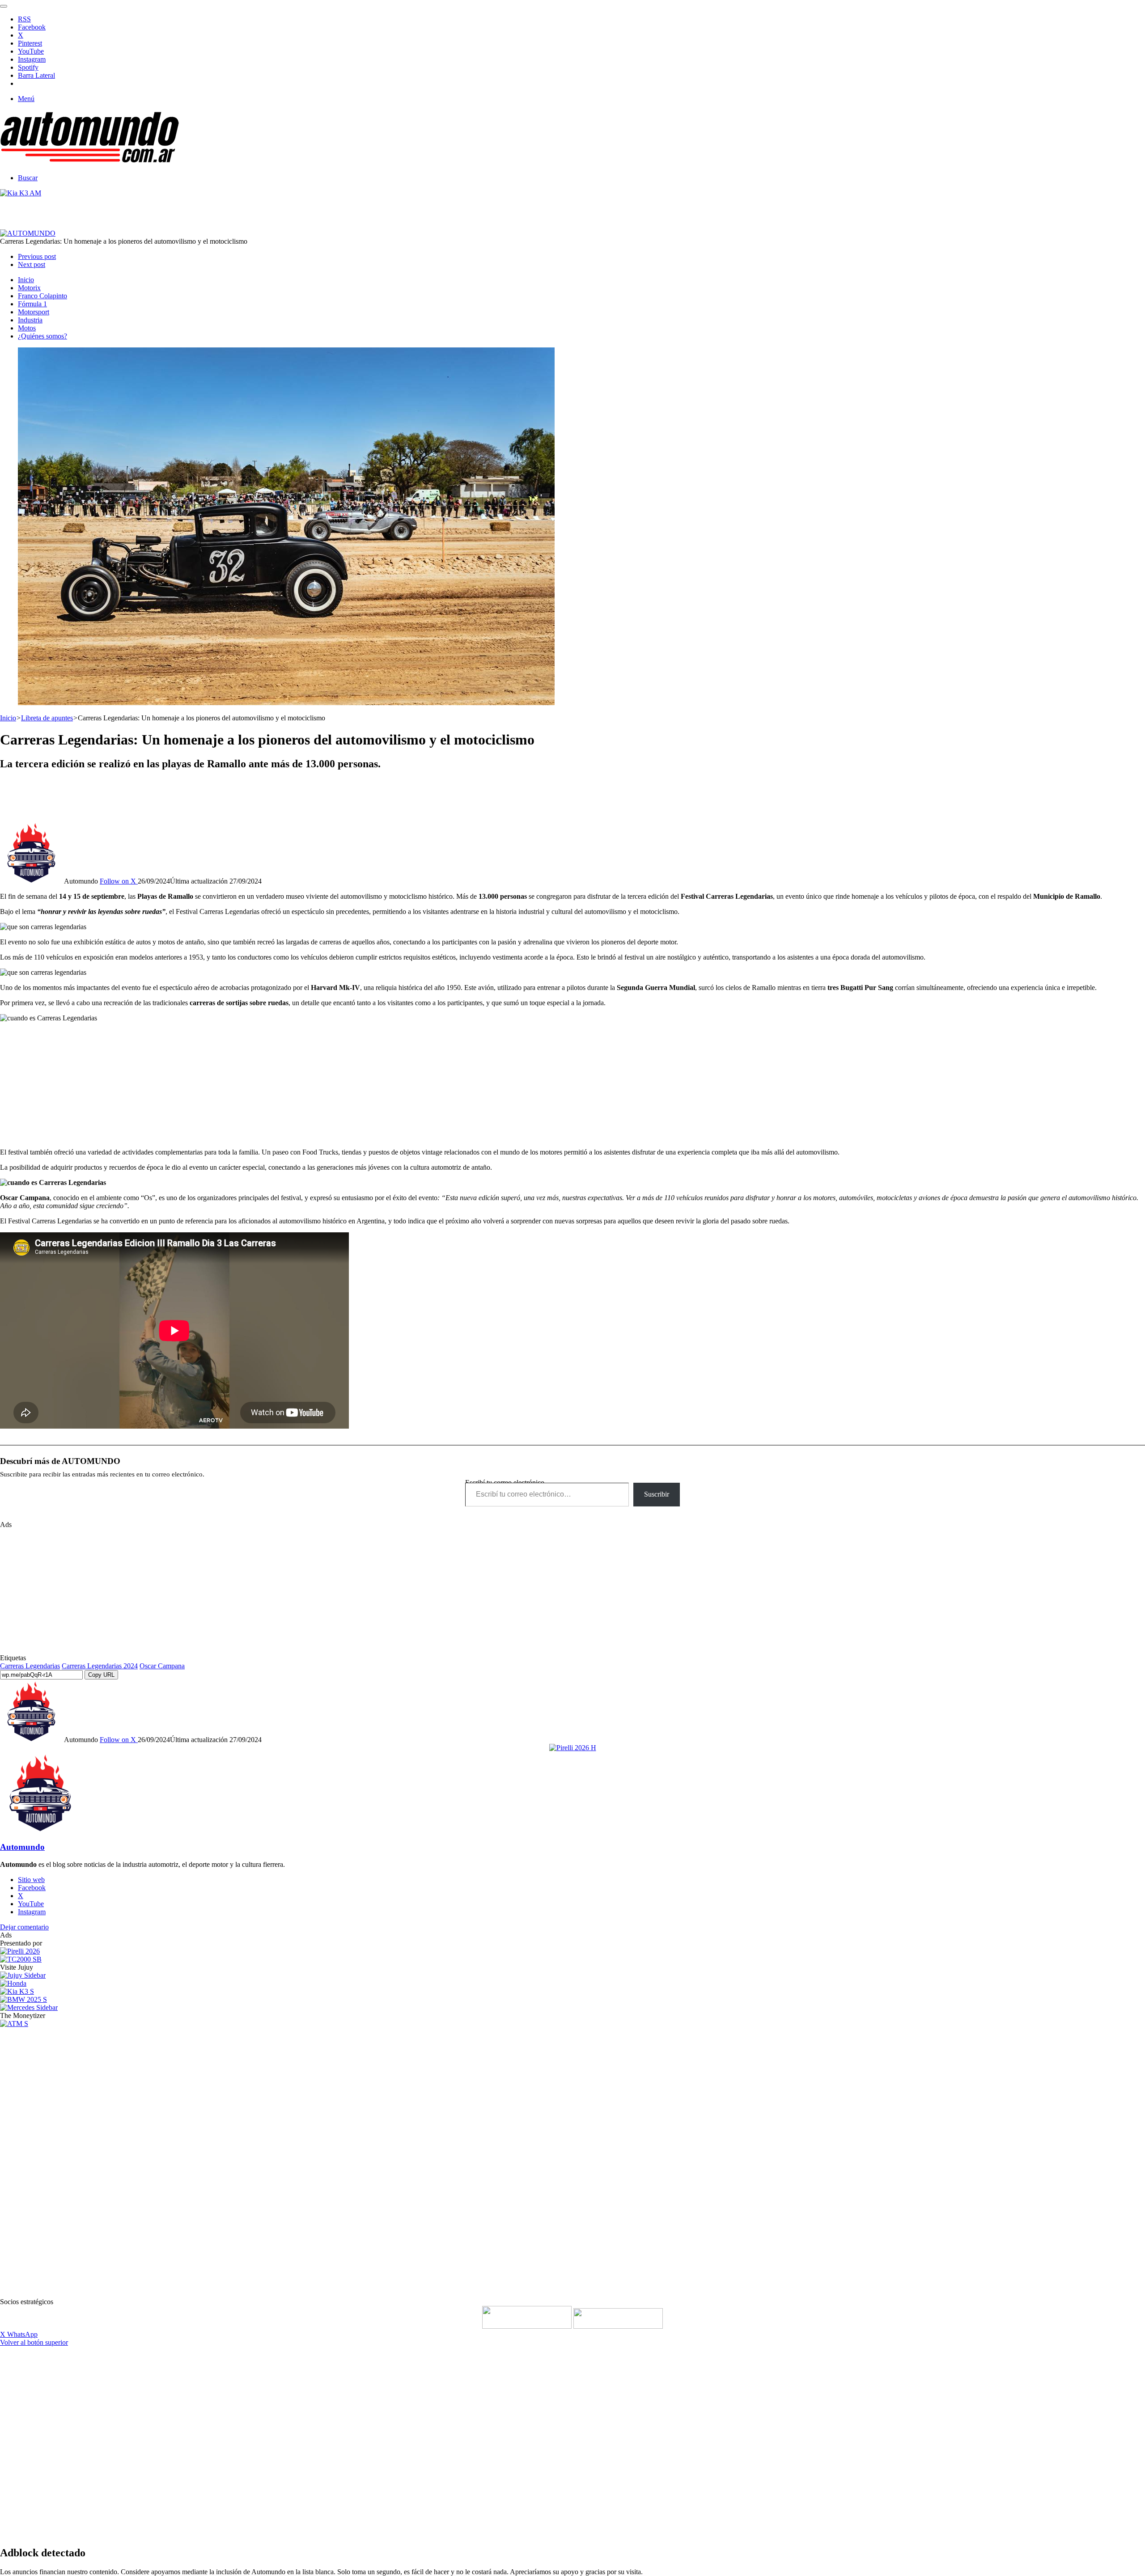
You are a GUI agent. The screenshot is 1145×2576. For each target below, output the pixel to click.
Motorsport (34, 312)
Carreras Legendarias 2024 (100, 1666)
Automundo (22, 1847)
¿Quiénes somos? (42, 336)
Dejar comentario (24, 1927)
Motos (27, 328)
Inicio (26, 280)
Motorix (29, 288)
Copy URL (101, 1675)
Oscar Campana (162, 1666)
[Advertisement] (572, 799)
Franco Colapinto (42, 296)
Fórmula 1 (32, 304)
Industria (30, 320)
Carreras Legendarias (30, 1666)
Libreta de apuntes (47, 718)
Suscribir (657, 1494)
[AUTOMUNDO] (89, 163)
